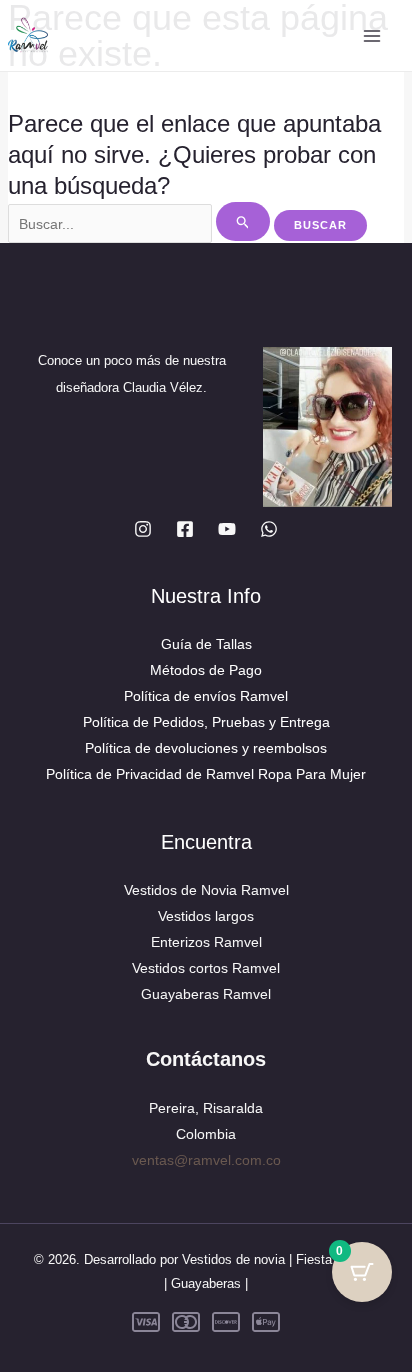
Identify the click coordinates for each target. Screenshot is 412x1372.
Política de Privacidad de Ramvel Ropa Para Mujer (206, 774)
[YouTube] (227, 529)
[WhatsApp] (269, 529)
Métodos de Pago (206, 670)
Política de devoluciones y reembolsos (206, 748)
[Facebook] (185, 529)
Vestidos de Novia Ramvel (206, 890)
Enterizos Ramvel (206, 942)
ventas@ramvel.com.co (206, 1160)
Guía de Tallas (206, 644)
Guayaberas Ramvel (206, 994)
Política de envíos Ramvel (206, 696)
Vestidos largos (206, 916)
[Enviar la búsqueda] (243, 221)
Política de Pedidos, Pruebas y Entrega (206, 722)
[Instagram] (143, 529)
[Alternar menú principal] (371, 35)
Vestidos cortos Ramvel (206, 968)
